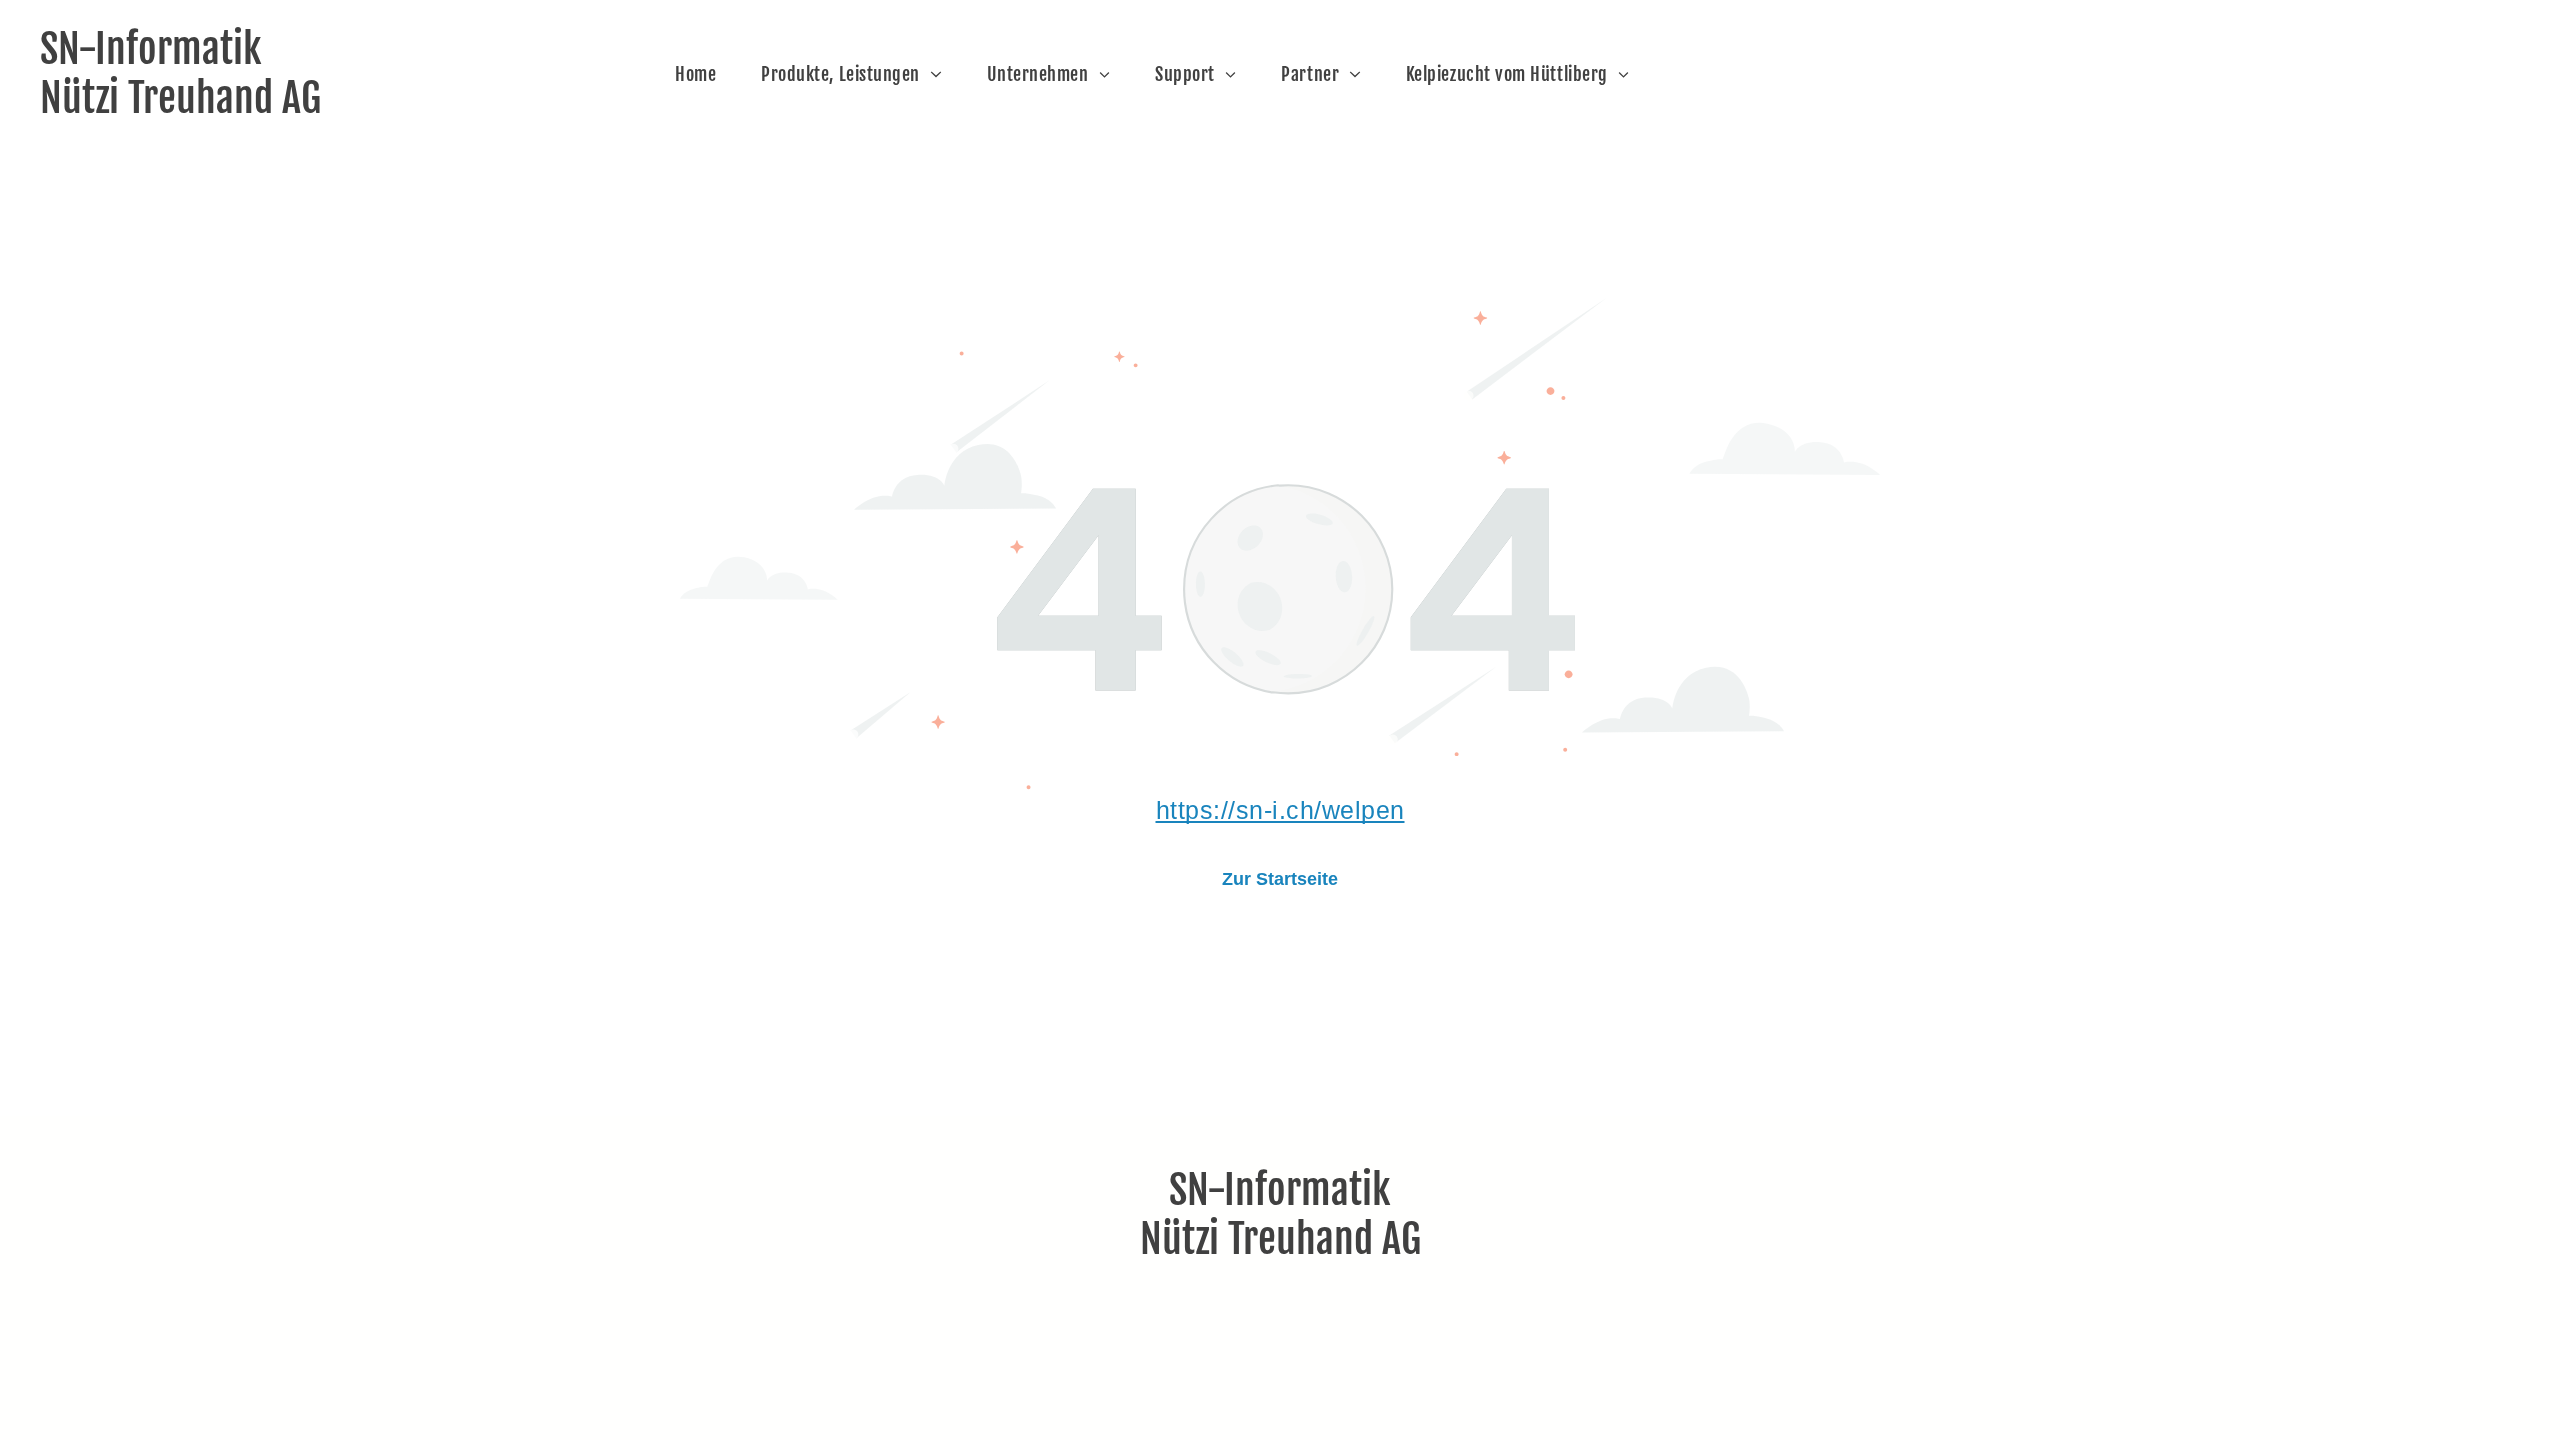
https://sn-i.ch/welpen (1280, 810)
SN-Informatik (151, 49)
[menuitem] (703, 74)
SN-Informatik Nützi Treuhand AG (1280, 1214)
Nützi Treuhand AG (180, 98)
